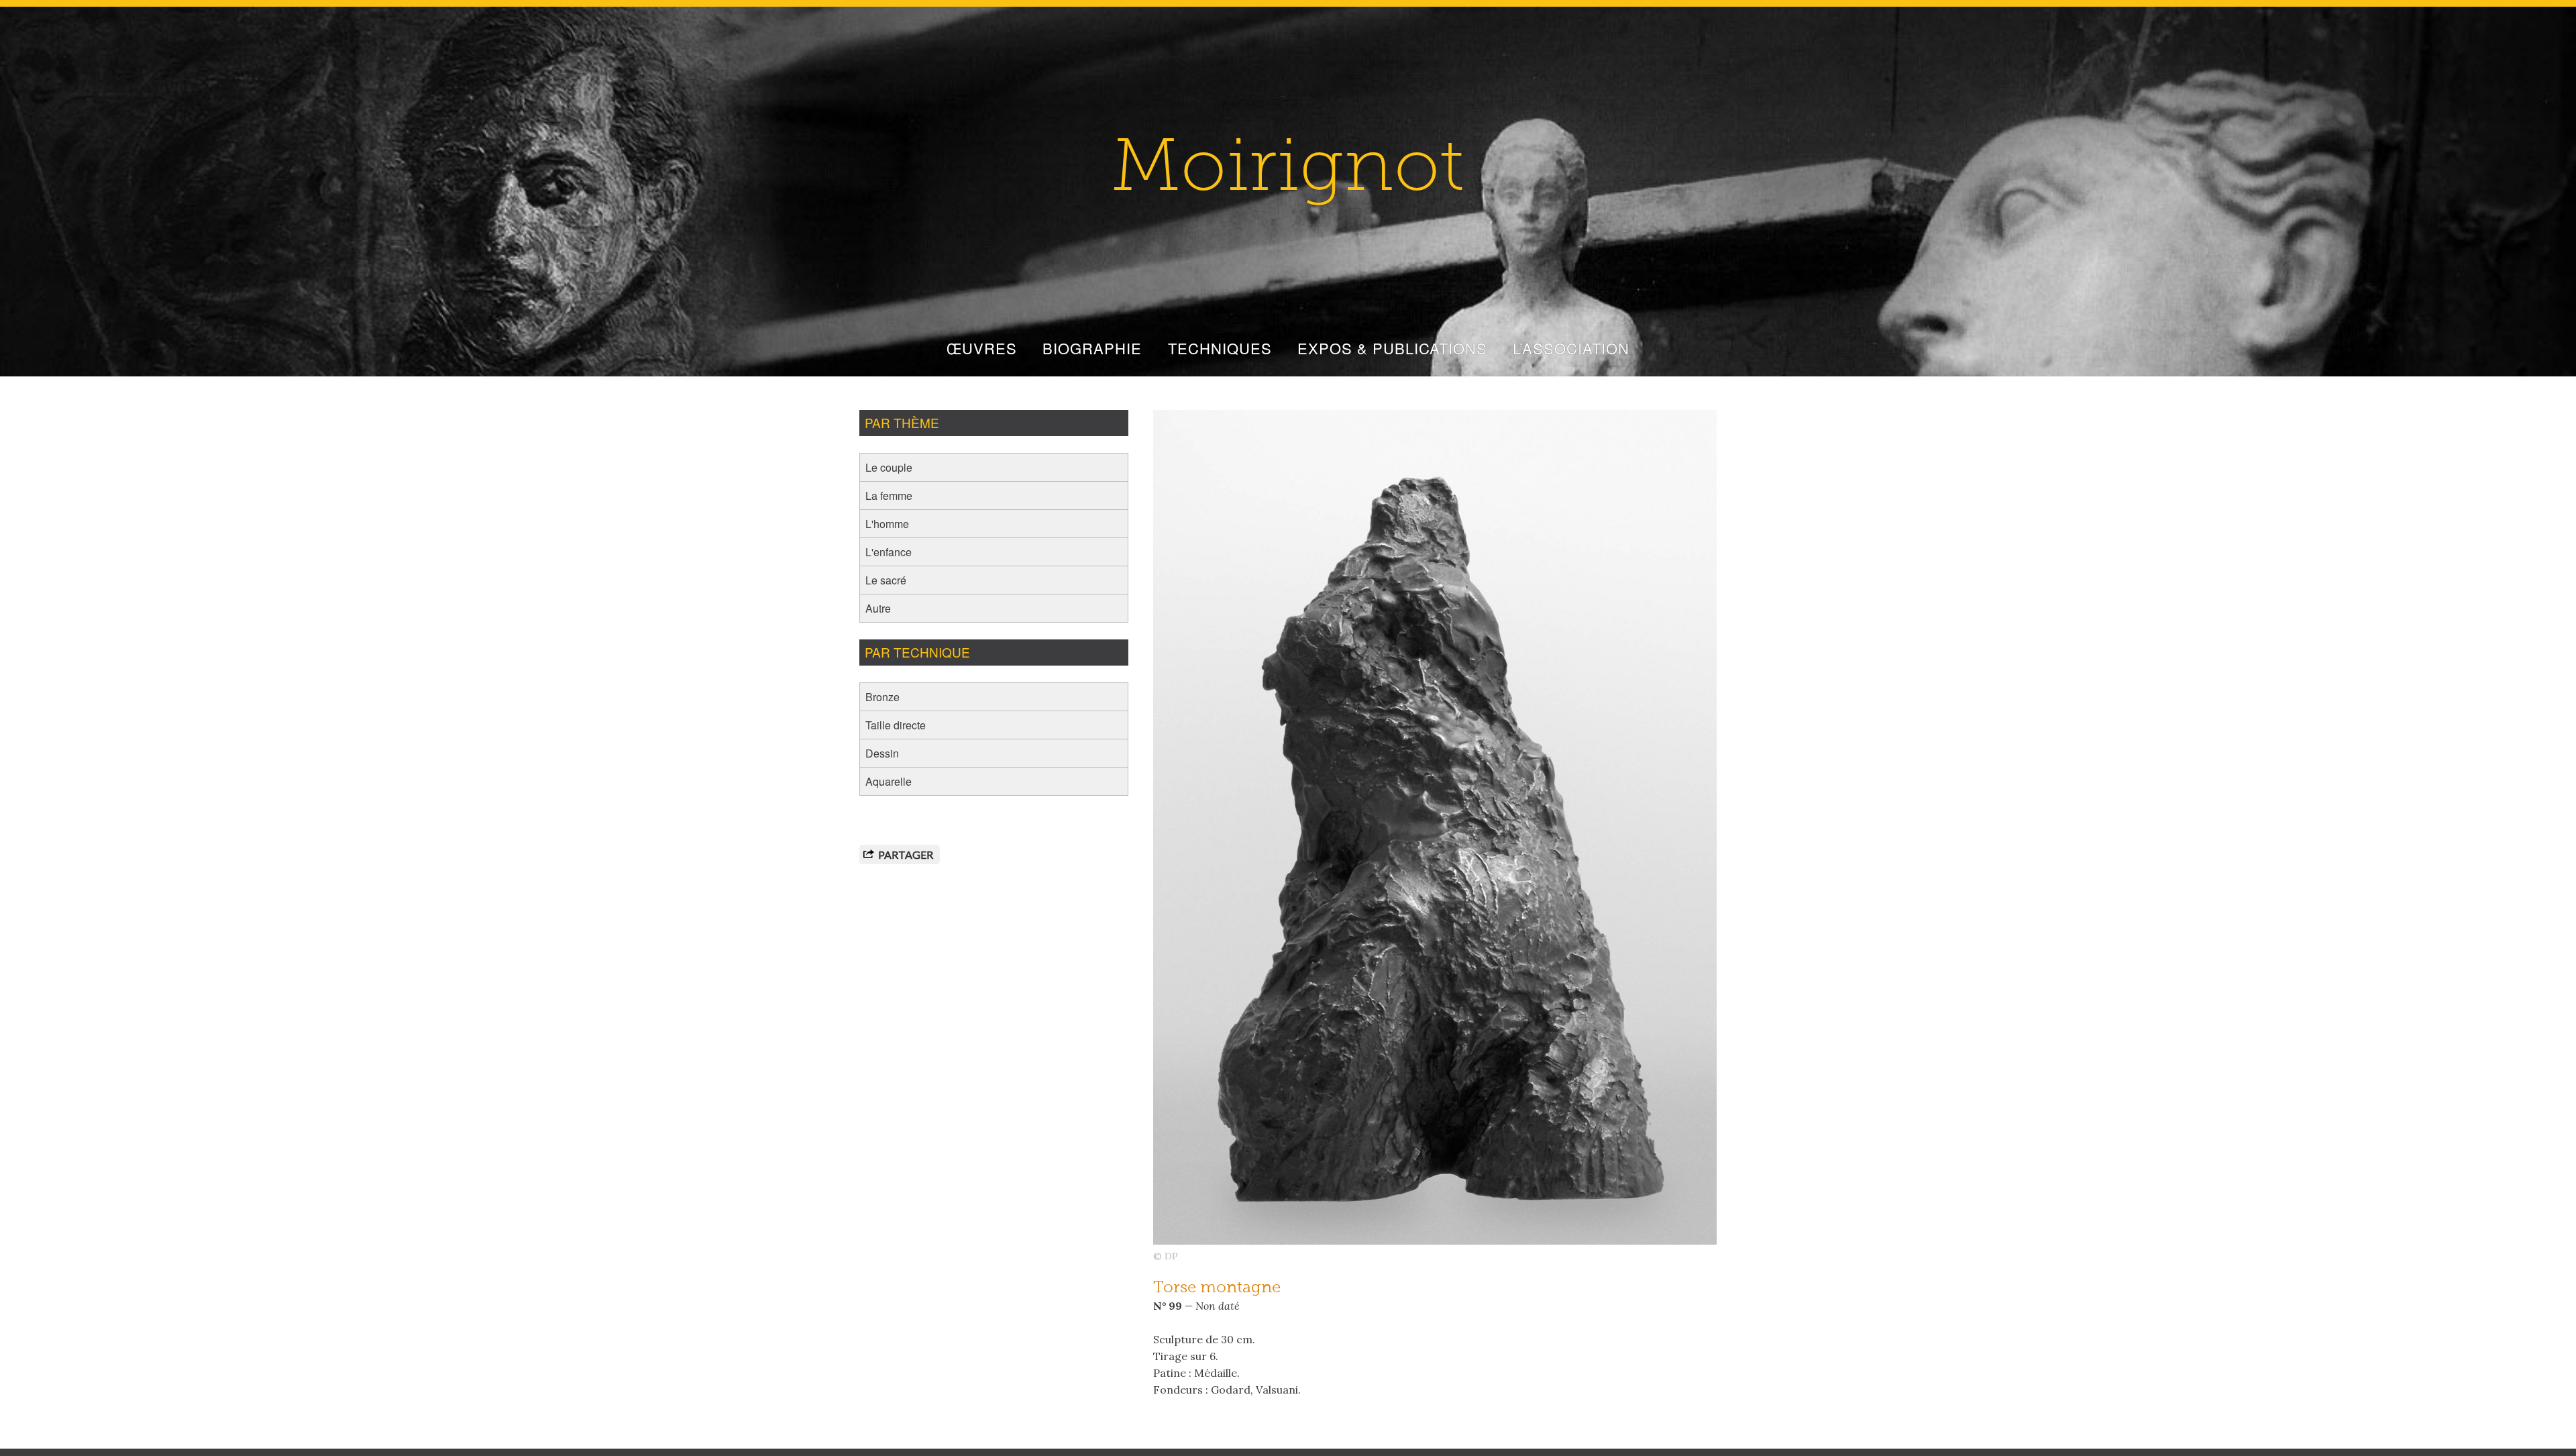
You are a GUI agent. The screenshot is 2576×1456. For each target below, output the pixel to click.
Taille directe (896, 725)
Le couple (889, 467)
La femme (889, 496)
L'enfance (889, 552)
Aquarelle (889, 781)
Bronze (882, 697)
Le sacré (886, 580)
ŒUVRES (982, 348)
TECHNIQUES (1220, 348)
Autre (878, 608)
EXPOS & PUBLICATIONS (1392, 348)
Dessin (882, 753)
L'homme (887, 524)
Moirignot (1288, 172)
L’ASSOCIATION (1571, 348)
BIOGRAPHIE (1092, 348)
